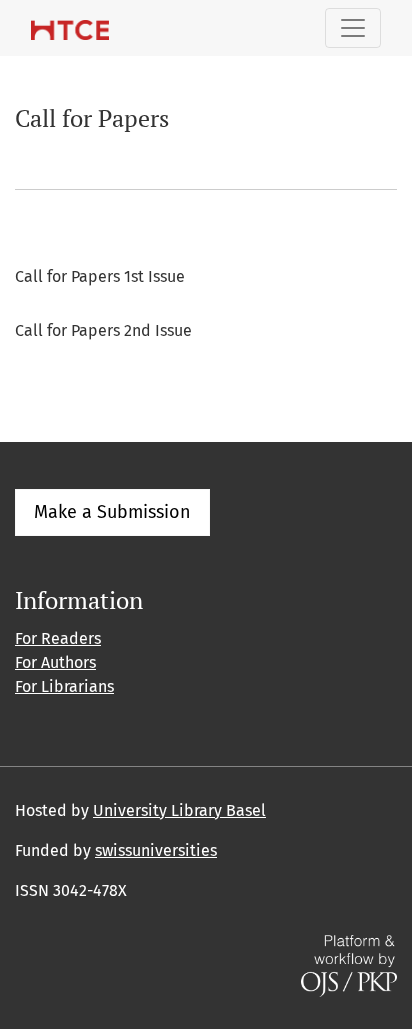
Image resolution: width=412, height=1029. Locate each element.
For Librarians (64, 686)
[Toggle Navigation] (353, 28)
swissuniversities (156, 850)
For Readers (58, 638)
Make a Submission (112, 512)
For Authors (55, 662)
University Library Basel (179, 810)
